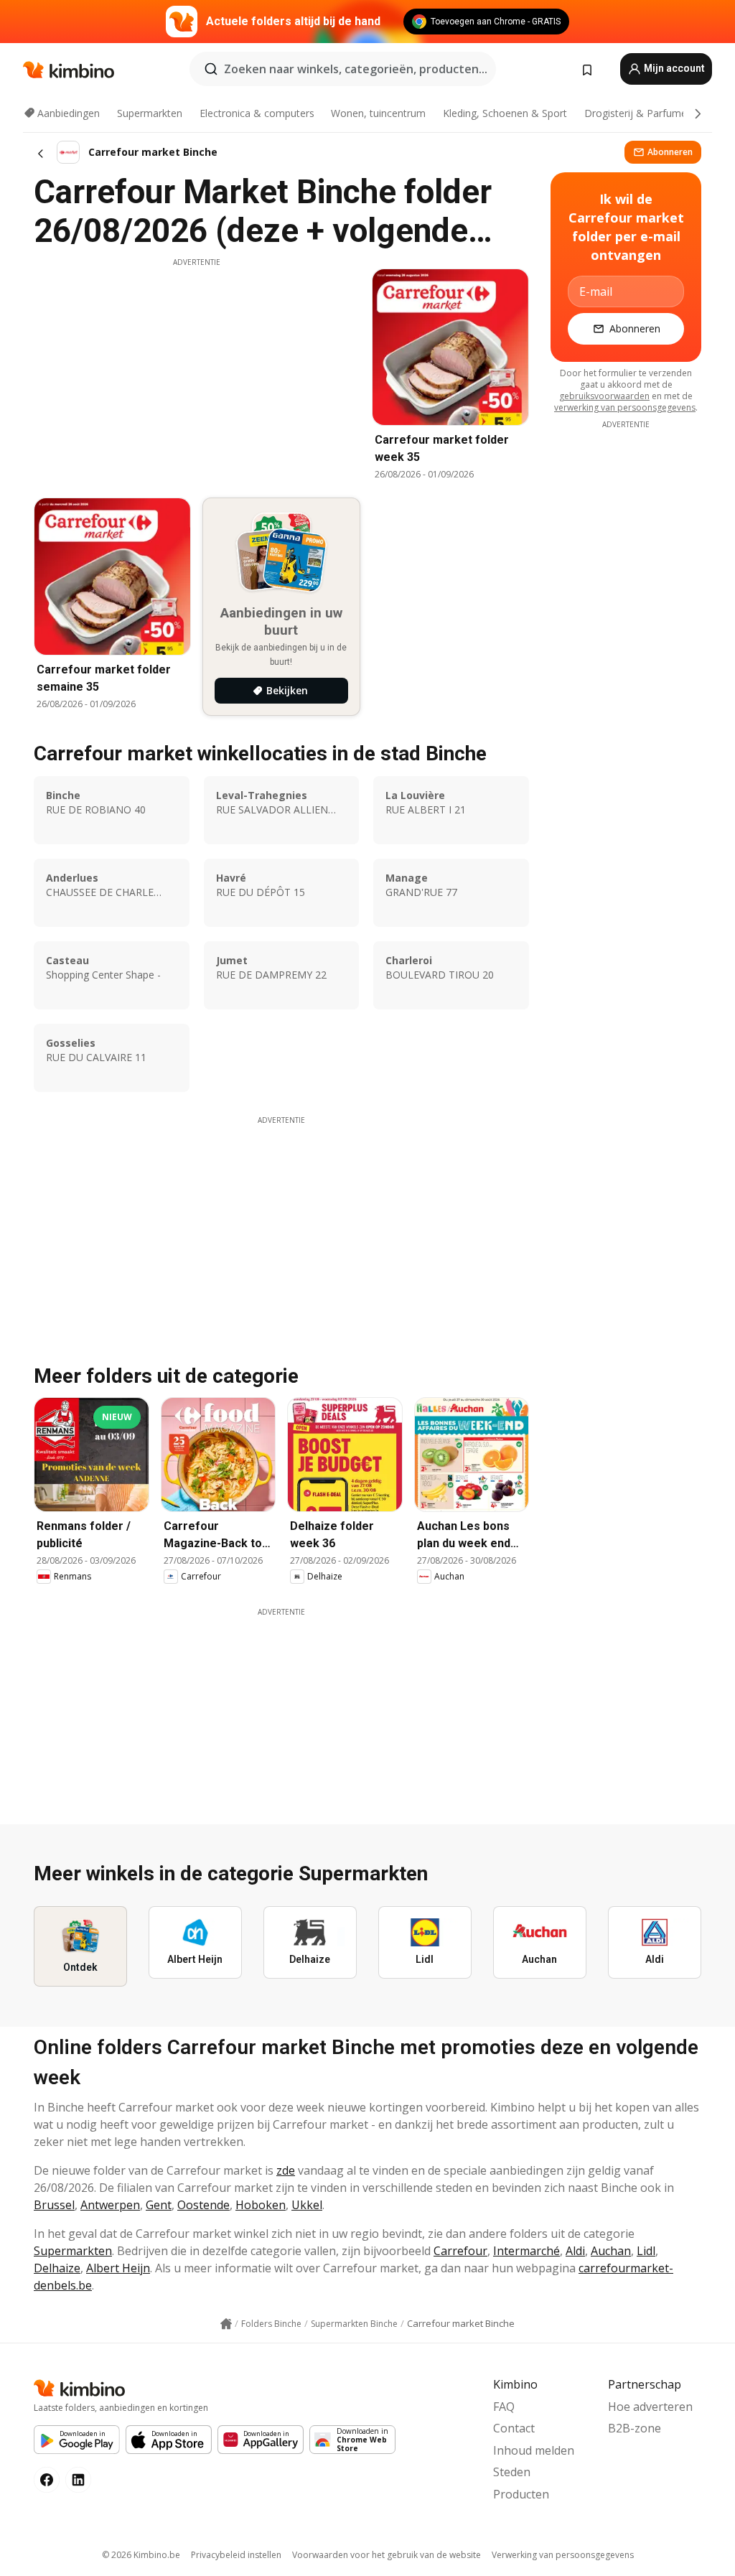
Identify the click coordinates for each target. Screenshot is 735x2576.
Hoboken (261, 2205)
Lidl (646, 2251)
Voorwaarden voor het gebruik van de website (387, 2555)
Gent (159, 2205)
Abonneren (670, 152)
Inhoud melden (534, 2450)
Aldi (575, 2251)
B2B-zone (635, 2428)
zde (286, 2170)
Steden (512, 2472)
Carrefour (460, 2251)
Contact (514, 2428)
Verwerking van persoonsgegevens (563, 2555)
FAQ (504, 2407)
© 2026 (141, 2555)
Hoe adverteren (650, 2407)
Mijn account (673, 68)
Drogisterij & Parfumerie (641, 113)
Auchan (611, 2251)
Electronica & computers (257, 113)
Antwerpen (110, 2205)
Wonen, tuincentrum (378, 113)
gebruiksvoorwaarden (604, 396)
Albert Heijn (118, 2268)
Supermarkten (150, 113)
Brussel (54, 2205)
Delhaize (57, 2268)
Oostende (203, 2205)
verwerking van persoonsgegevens (625, 407)
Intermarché (526, 2251)
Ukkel (307, 2205)
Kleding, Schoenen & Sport (505, 113)
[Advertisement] (197, 368)
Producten (521, 2494)
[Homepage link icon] (226, 2324)
